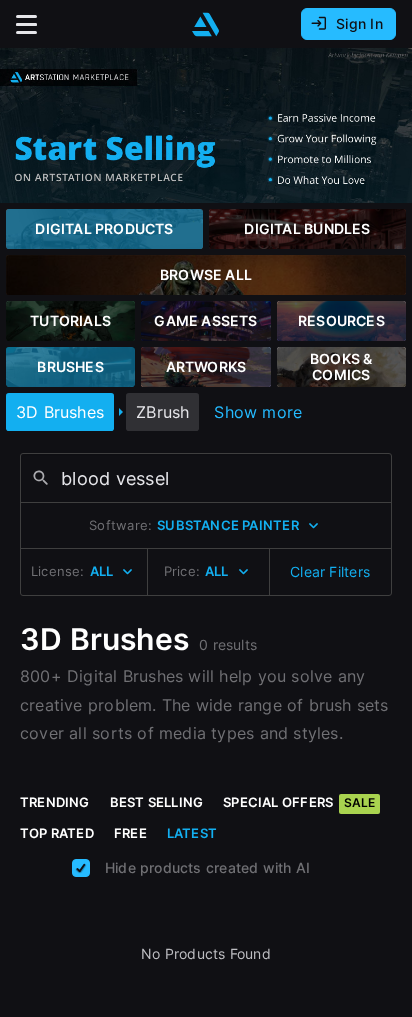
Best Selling (157, 802)
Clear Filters (330, 571)
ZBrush (162, 412)
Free (130, 833)
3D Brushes (60, 412)
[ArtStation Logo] (206, 24)
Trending (55, 802)
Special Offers (299, 802)
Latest (192, 833)
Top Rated (57, 833)
